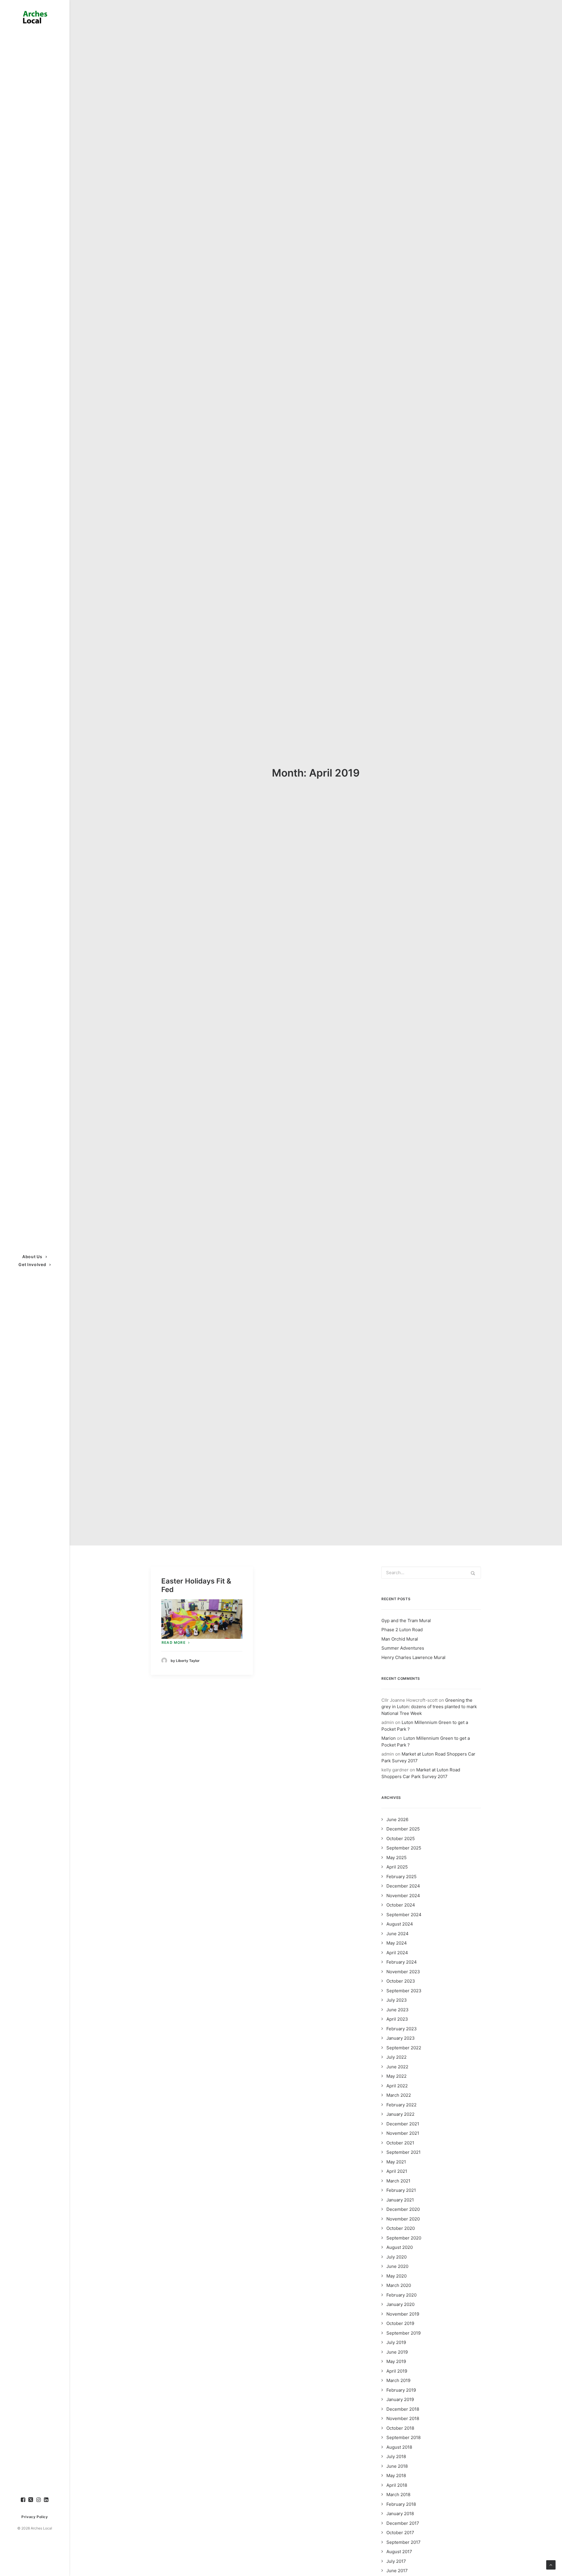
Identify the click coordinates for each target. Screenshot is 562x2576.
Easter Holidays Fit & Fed (196, 1585)
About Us (32, 1257)
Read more (174, 1642)
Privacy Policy (35, 2517)
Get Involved (32, 1264)
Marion (389, 1738)
